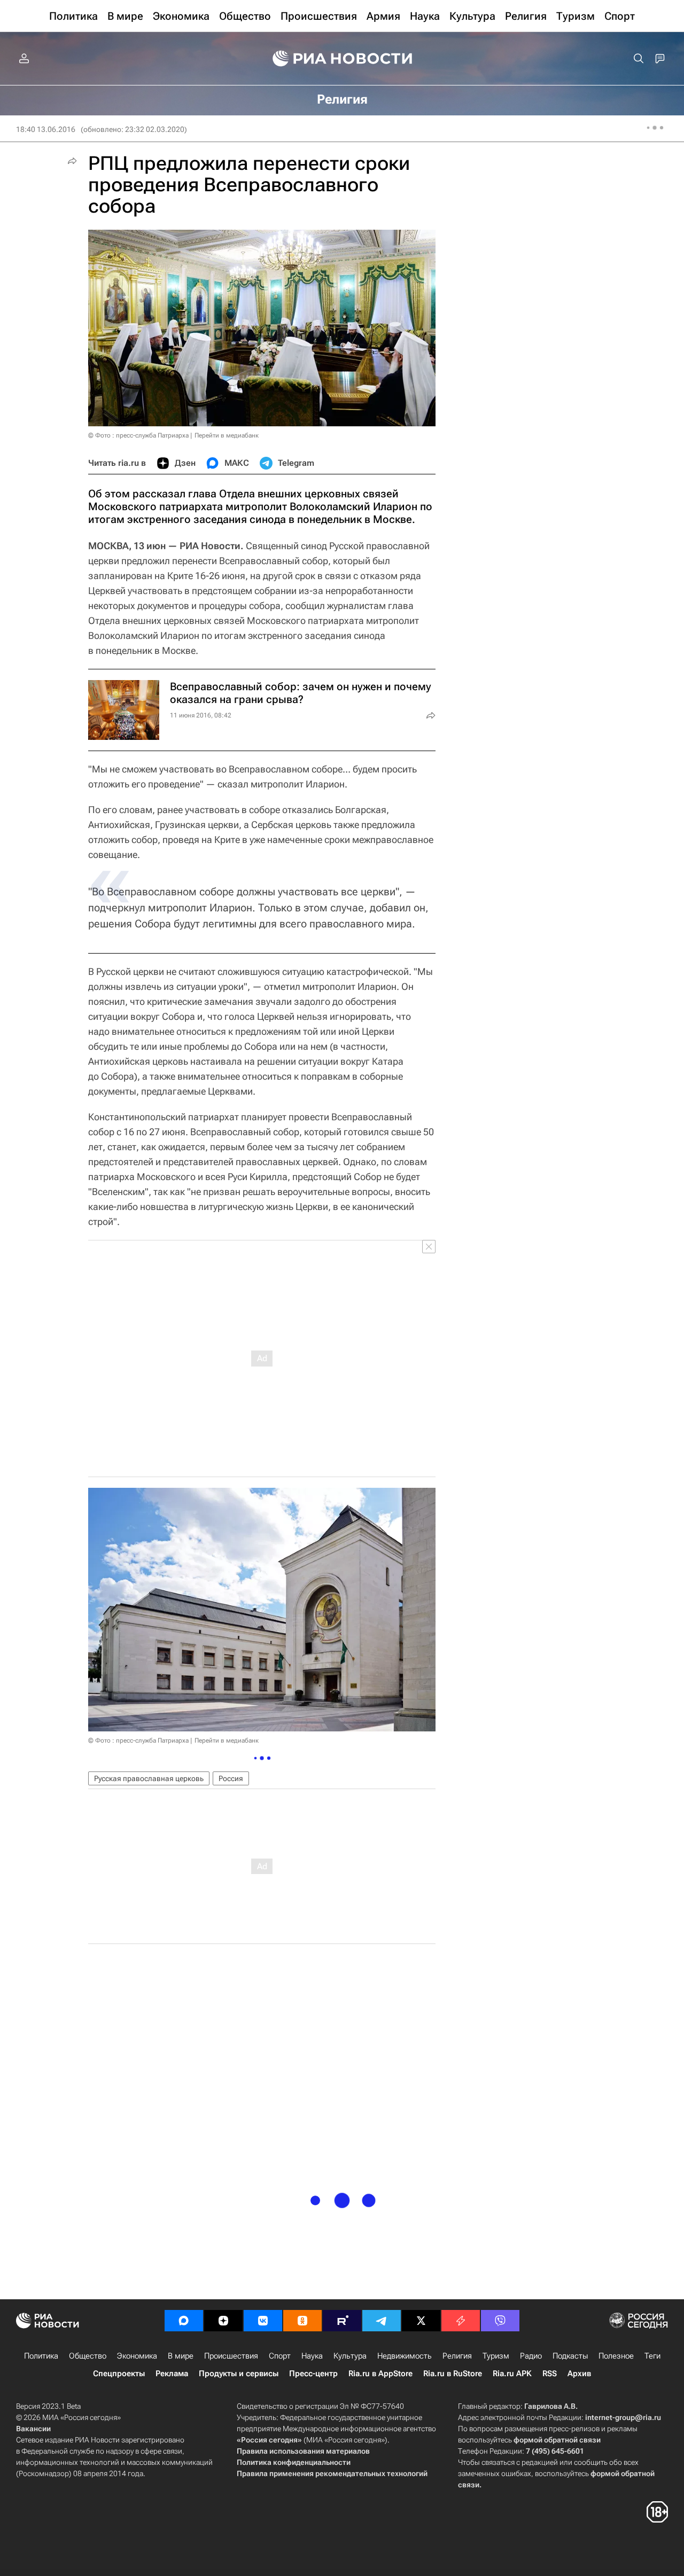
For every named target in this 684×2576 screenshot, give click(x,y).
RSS (550, 2374)
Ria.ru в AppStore (380, 2374)
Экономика (137, 2356)
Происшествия (231, 2356)
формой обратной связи (557, 2440)
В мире (181, 2356)
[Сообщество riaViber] (500, 2321)
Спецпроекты (119, 2374)
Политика (41, 2356)
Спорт (280, 2356)
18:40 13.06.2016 (46, 129)
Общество (88, 2356)
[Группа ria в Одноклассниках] (302, 2321)
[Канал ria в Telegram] (382, 2321)
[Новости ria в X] (421, 2321)
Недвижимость (405, 2356)
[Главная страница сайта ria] (342, 59)
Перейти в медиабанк (227, 435)
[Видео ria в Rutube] (342, 2321)
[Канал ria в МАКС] (184, 2321)
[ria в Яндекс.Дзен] (223, 2321)
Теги (652, 2356)
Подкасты (570, 2356)
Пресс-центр (313, 2374)
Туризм (496, 2356)
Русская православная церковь (149, 1778)
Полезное (616, 2356)
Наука (312, 2356)
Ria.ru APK (512, 2374)
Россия (231, 1778)
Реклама (172, 2374)
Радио (531, 2356)
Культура (350, 2356)
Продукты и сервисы (239, 2374)
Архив (579, 2374)
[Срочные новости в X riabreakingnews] (461, 2321)
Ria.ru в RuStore (453, 2374)
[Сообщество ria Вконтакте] (263, 2321)
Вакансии (33, 2429)
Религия (457, 2356)
